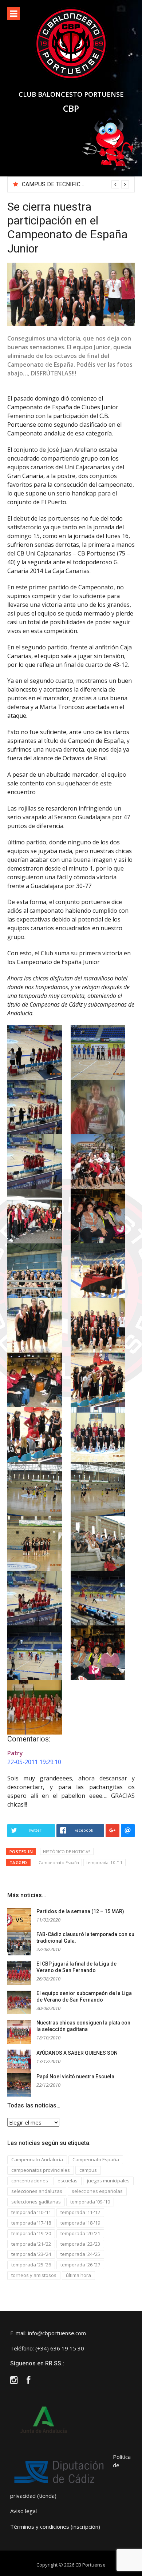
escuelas (68, 2181)
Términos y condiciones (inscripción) (55, 2527)
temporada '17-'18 (31, 2223)
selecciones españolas (97, 2191)
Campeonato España (59, 1862)
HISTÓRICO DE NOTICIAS (67, 1852)
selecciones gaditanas (36, 2202)
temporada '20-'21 (80, 2233)
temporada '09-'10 (90, 2202)
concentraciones (30, 2181)
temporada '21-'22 (31, 2244)
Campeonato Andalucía (37, 2159)
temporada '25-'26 (31, 2265)
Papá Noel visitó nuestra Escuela (75, 2077)
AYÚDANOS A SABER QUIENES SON (77, 2053)
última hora (78, 2275)
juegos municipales (108, 2181)
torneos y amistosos (34, 2275)
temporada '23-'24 (31, 2254)
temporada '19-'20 (31, 2233)
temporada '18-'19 (80, 2223)
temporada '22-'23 (80, 2244)
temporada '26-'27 (80, 2265)
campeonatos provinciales (41, 2170)
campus (88, 2170)
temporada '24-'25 (80, 2254)
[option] (75, 184)
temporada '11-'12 (80, 2212)
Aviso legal (23, 2511)
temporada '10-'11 (104, 1862)
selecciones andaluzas (37, 2191)
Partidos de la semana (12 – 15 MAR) (80, 1911)
